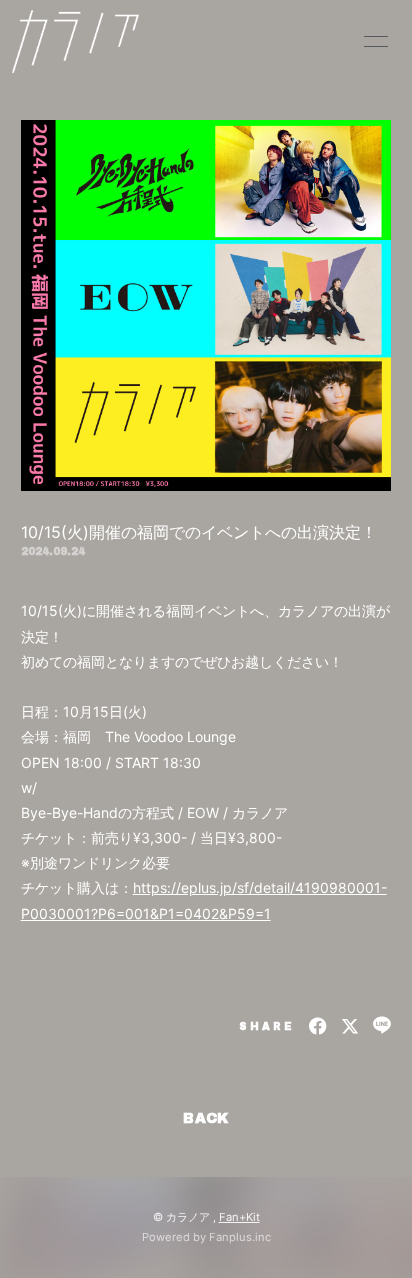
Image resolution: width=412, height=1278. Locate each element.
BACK (206, 1118)
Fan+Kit (239, 1217)
